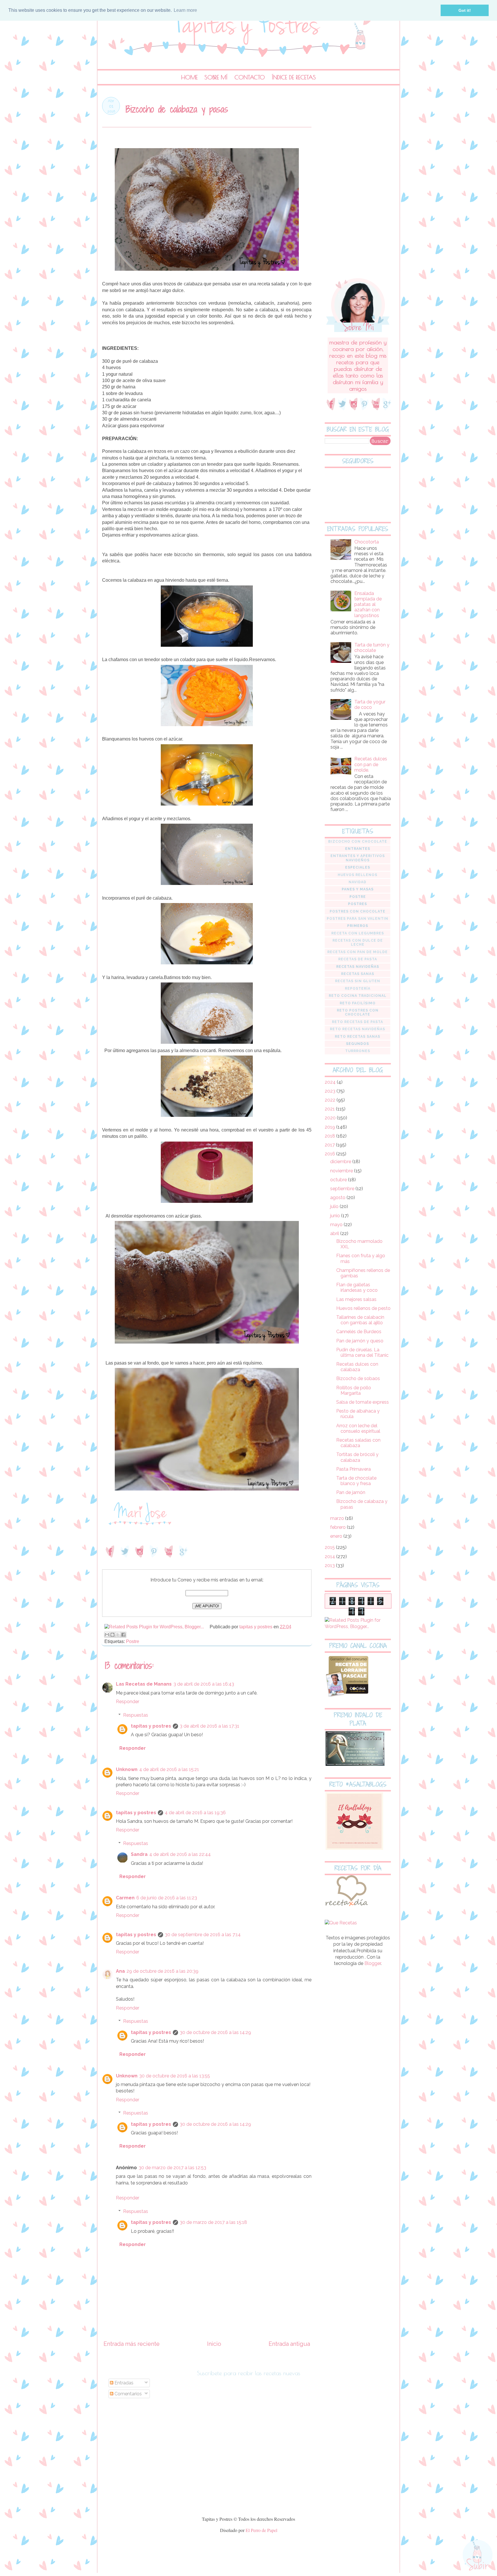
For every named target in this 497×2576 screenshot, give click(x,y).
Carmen (125, 1898)
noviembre (342, 1171)
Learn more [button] (185, 10)
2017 (330, 1145)
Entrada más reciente (132, 2344)
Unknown (127, 1769)
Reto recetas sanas (358, 1037)
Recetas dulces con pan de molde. (371, 764)
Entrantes (358, 849)
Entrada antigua (289, 2344)
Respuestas (136, 1715)
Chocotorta (367, 542)
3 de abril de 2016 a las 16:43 (204, 1684)
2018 (330, 1136)
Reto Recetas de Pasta (358, 1022)
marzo (338, 1518)
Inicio (214, 2344)
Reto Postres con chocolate (358, 1012)
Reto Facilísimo (358, 1003)
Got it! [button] (465, 10)
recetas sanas (358, 974)
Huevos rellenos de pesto (363, 1308)
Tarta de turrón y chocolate (372, 648)
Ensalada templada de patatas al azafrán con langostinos (368, 604)
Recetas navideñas (358, 967)
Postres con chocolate (358, 911)
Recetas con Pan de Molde (358, 952)
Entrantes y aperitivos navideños (358, 858)
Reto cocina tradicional (358, 996)
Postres (358, 904)
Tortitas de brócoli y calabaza (357, 1457)
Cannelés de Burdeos (359, 1332)
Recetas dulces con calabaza (357, 1367)
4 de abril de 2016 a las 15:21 (169, 1769)
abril (335, 1233)
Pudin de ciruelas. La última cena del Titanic (362, 1352)
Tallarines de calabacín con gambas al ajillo (360, 1320)
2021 (330, 1109)
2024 (331, 1082)
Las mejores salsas (356, 1299)
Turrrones (358, 1051)
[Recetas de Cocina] (346, 1908)
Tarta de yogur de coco (370, 705)
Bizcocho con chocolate (358, 842)
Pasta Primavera (353, 1469)
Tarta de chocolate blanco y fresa (356, 1481)
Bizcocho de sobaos (358, 1378)
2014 (330, 1557)
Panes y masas (358, 889)
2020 (331, 1118)
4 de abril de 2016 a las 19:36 (195, 1813)
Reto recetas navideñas (358, 1029)
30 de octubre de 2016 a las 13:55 (175, 2076)
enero (337, 1536)
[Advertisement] (358, 183)
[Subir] (478, 2555)
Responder (128, 1702)
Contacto (250, 77)
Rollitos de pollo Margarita (354, 1390)
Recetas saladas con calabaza (358, 1443)
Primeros (358, 926)
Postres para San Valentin (358, 919)
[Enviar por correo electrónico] (107, 1635)
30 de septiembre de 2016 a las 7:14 (203, 1935)
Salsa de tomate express (363, 1402)
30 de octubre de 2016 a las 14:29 (215, 2032)
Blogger (373, 1963)
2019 (330, 1127)
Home (189, 77)
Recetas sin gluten (358, 981)
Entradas (123, 2383)
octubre (339, 1180)
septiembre (343, 1189)
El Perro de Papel (261, 2530)
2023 (331, 1091)
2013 (330, 1565)
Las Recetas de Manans (144, 1684)
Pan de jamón (351, 1492)
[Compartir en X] (118, 1635)
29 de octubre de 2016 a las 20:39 (163, 1971)
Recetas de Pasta (358, 959)
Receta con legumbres (358, 933)
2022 (331, 1100)
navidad (358, 882)
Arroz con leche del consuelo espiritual (358, 1428)
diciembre (341, 1162)
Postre (133, 1641)
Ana (120, 1971)
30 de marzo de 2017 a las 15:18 (213, 2222)
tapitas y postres (151, 1726)
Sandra (139, 1854)
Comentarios (128, 2394)
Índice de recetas (294, 77)
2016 (330, 1154)
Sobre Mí (216, 77)
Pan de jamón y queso (360, 1341)
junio (336, 1216)
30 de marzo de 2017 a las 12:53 (172, 2168)
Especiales (358, 867)
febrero (339, 1527)
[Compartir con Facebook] (123, 1635)
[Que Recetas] (341, 1923)
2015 (330, 1547)
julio (335, 1206)
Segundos (358, 1044)
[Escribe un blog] (112, 1635)
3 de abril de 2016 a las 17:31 (210, 1726)
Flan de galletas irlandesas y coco (357, 1287)
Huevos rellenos (358, 875)
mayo (337, 1225)
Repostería (358, 989)
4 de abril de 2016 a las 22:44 (180, 1854)
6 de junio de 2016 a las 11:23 (167, 1898)
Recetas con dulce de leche (358, 942)
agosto (338, 1198)
